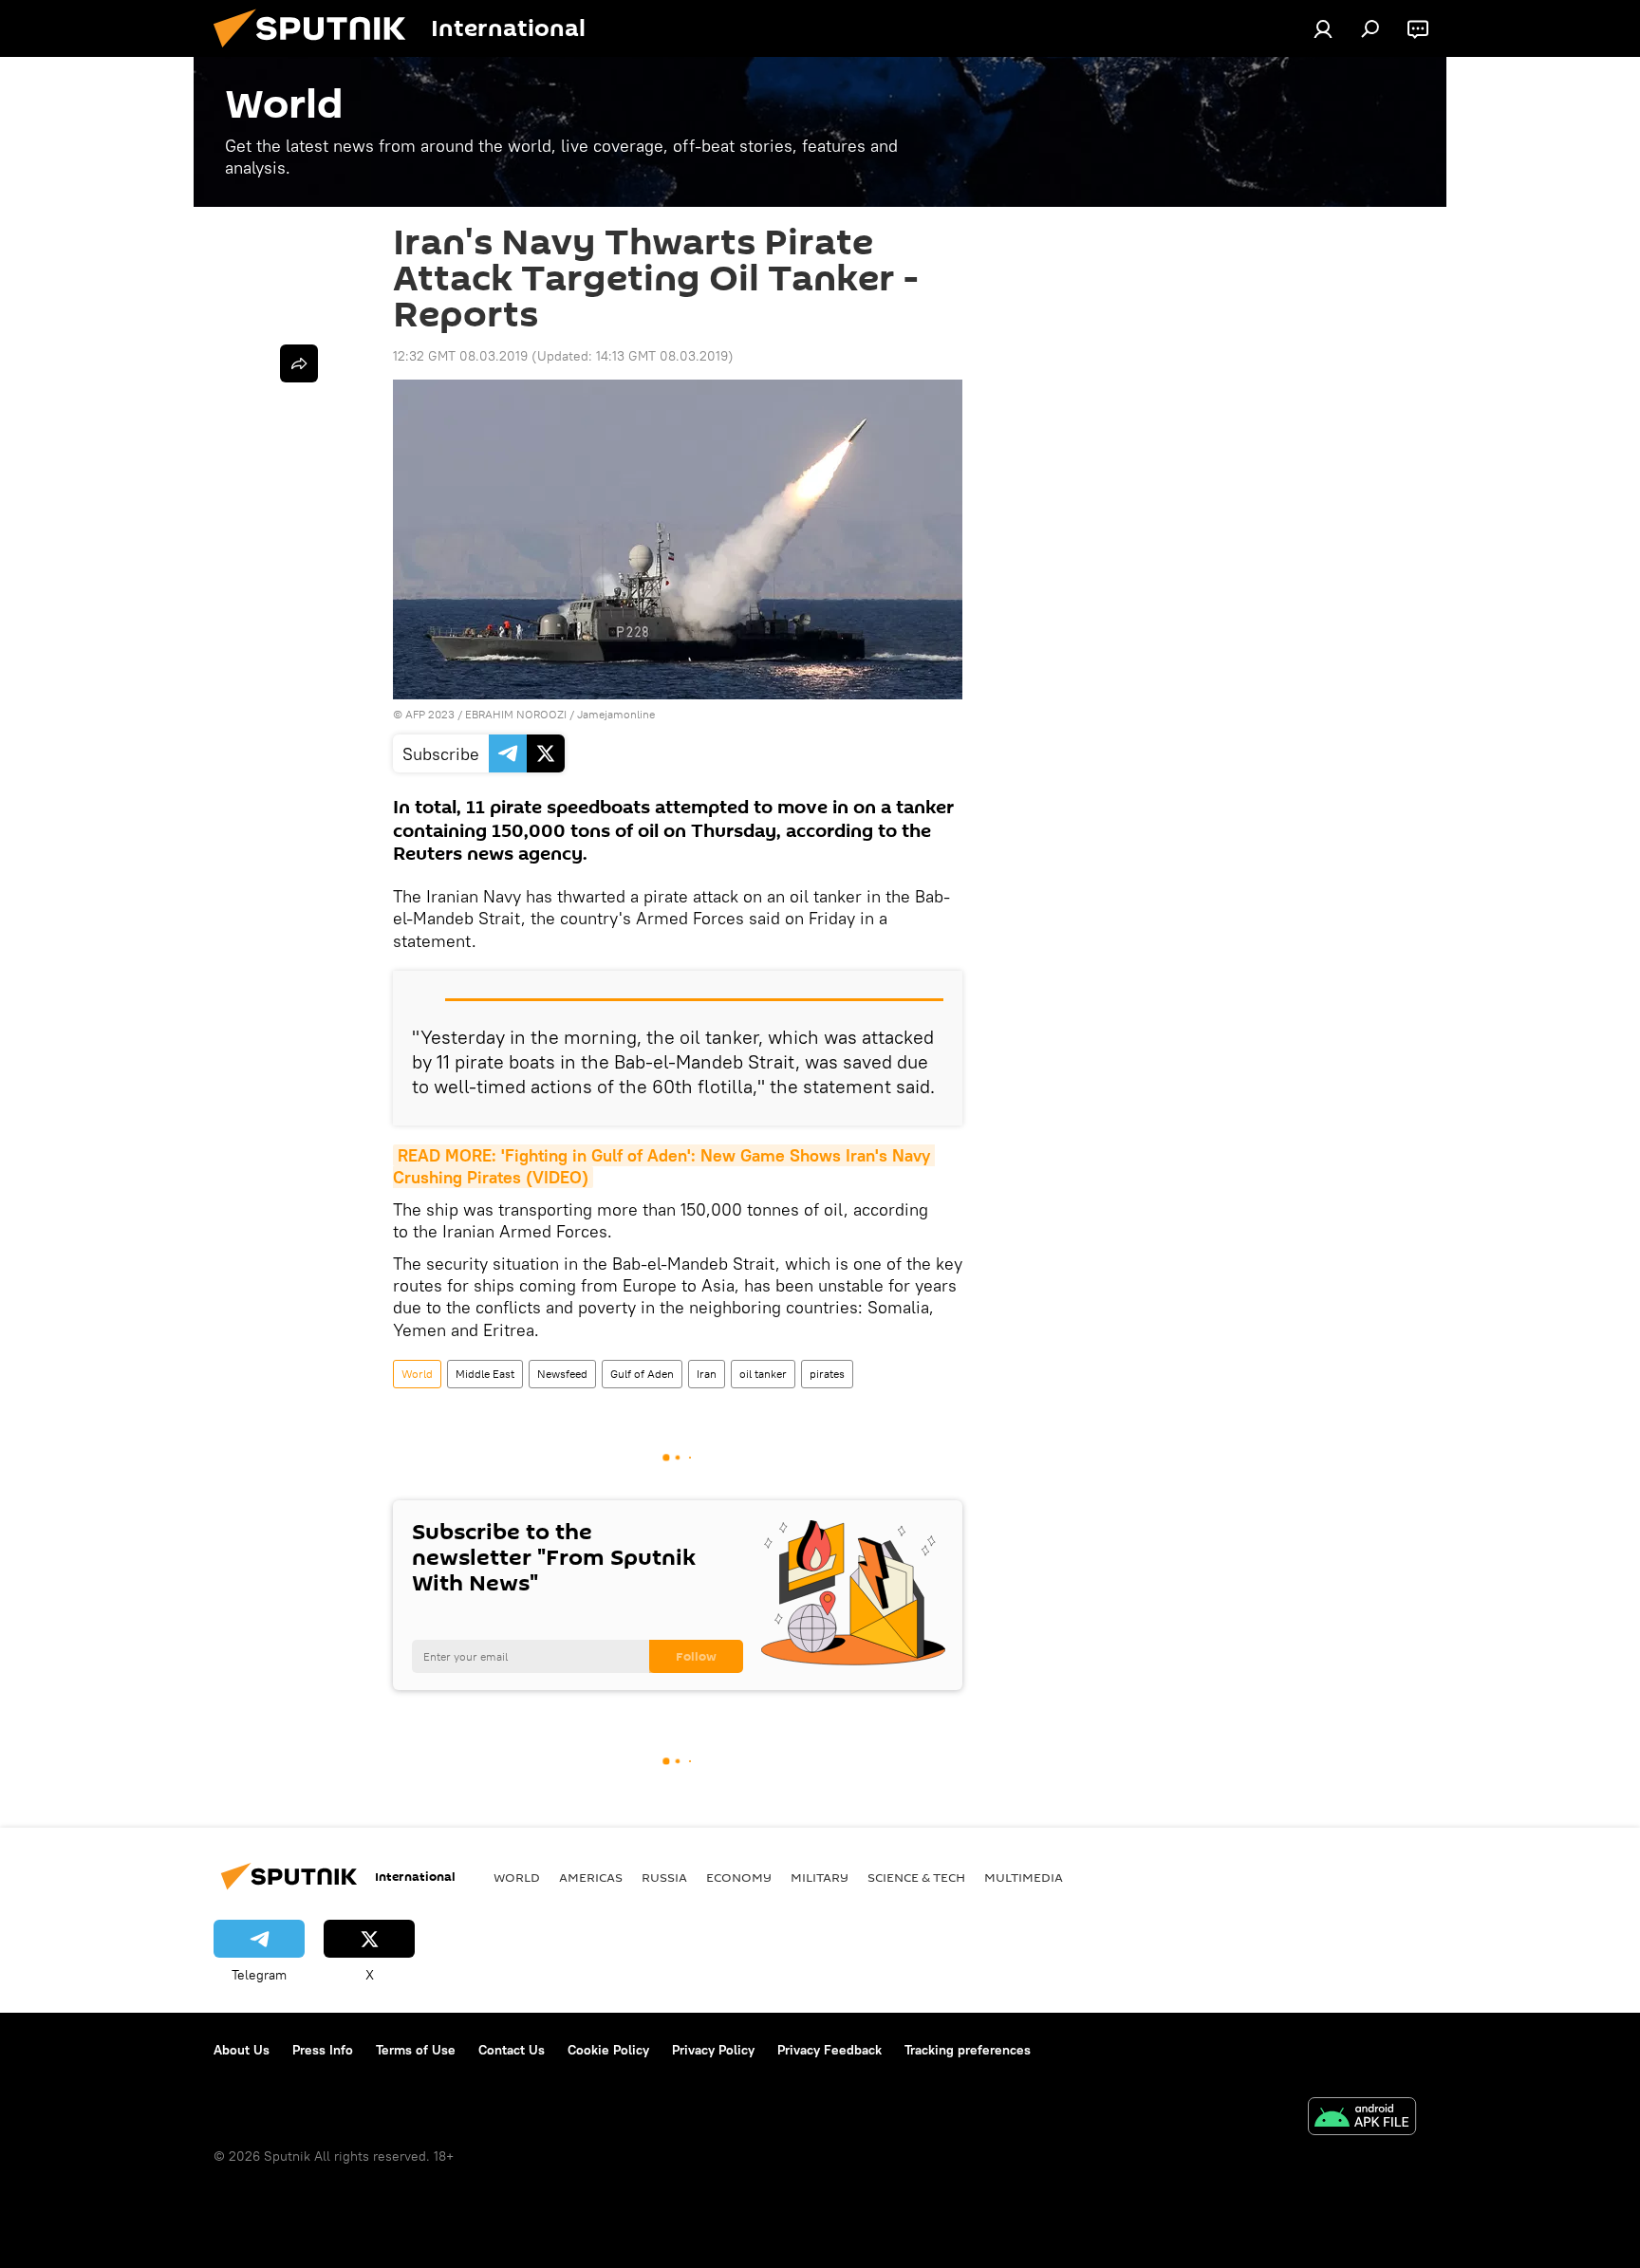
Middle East (485, 1374)
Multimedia (1024, 1877)
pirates (827, 1374)
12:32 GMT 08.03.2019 (460, 356)
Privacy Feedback (829, 2050)
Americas (591, 1877)
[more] (299, 363)
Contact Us (512, 2050)
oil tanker (763, 1374)
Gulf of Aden (642, 1374)
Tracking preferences (968, 2050)
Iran (707, 1374)
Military (820, 1877)
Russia (664, 1877)
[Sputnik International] (317, 52)
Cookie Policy (608, 2050)
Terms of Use (416, 2050)
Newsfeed (562, 1374)
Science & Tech (916, 1877)
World (417, 1374)
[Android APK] (1362, 2119)
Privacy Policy (713, 2050)
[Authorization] (1323, 28)
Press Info (323, 2050)
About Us (242, 2050)
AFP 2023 (430, 714)
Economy (739, 1877)
